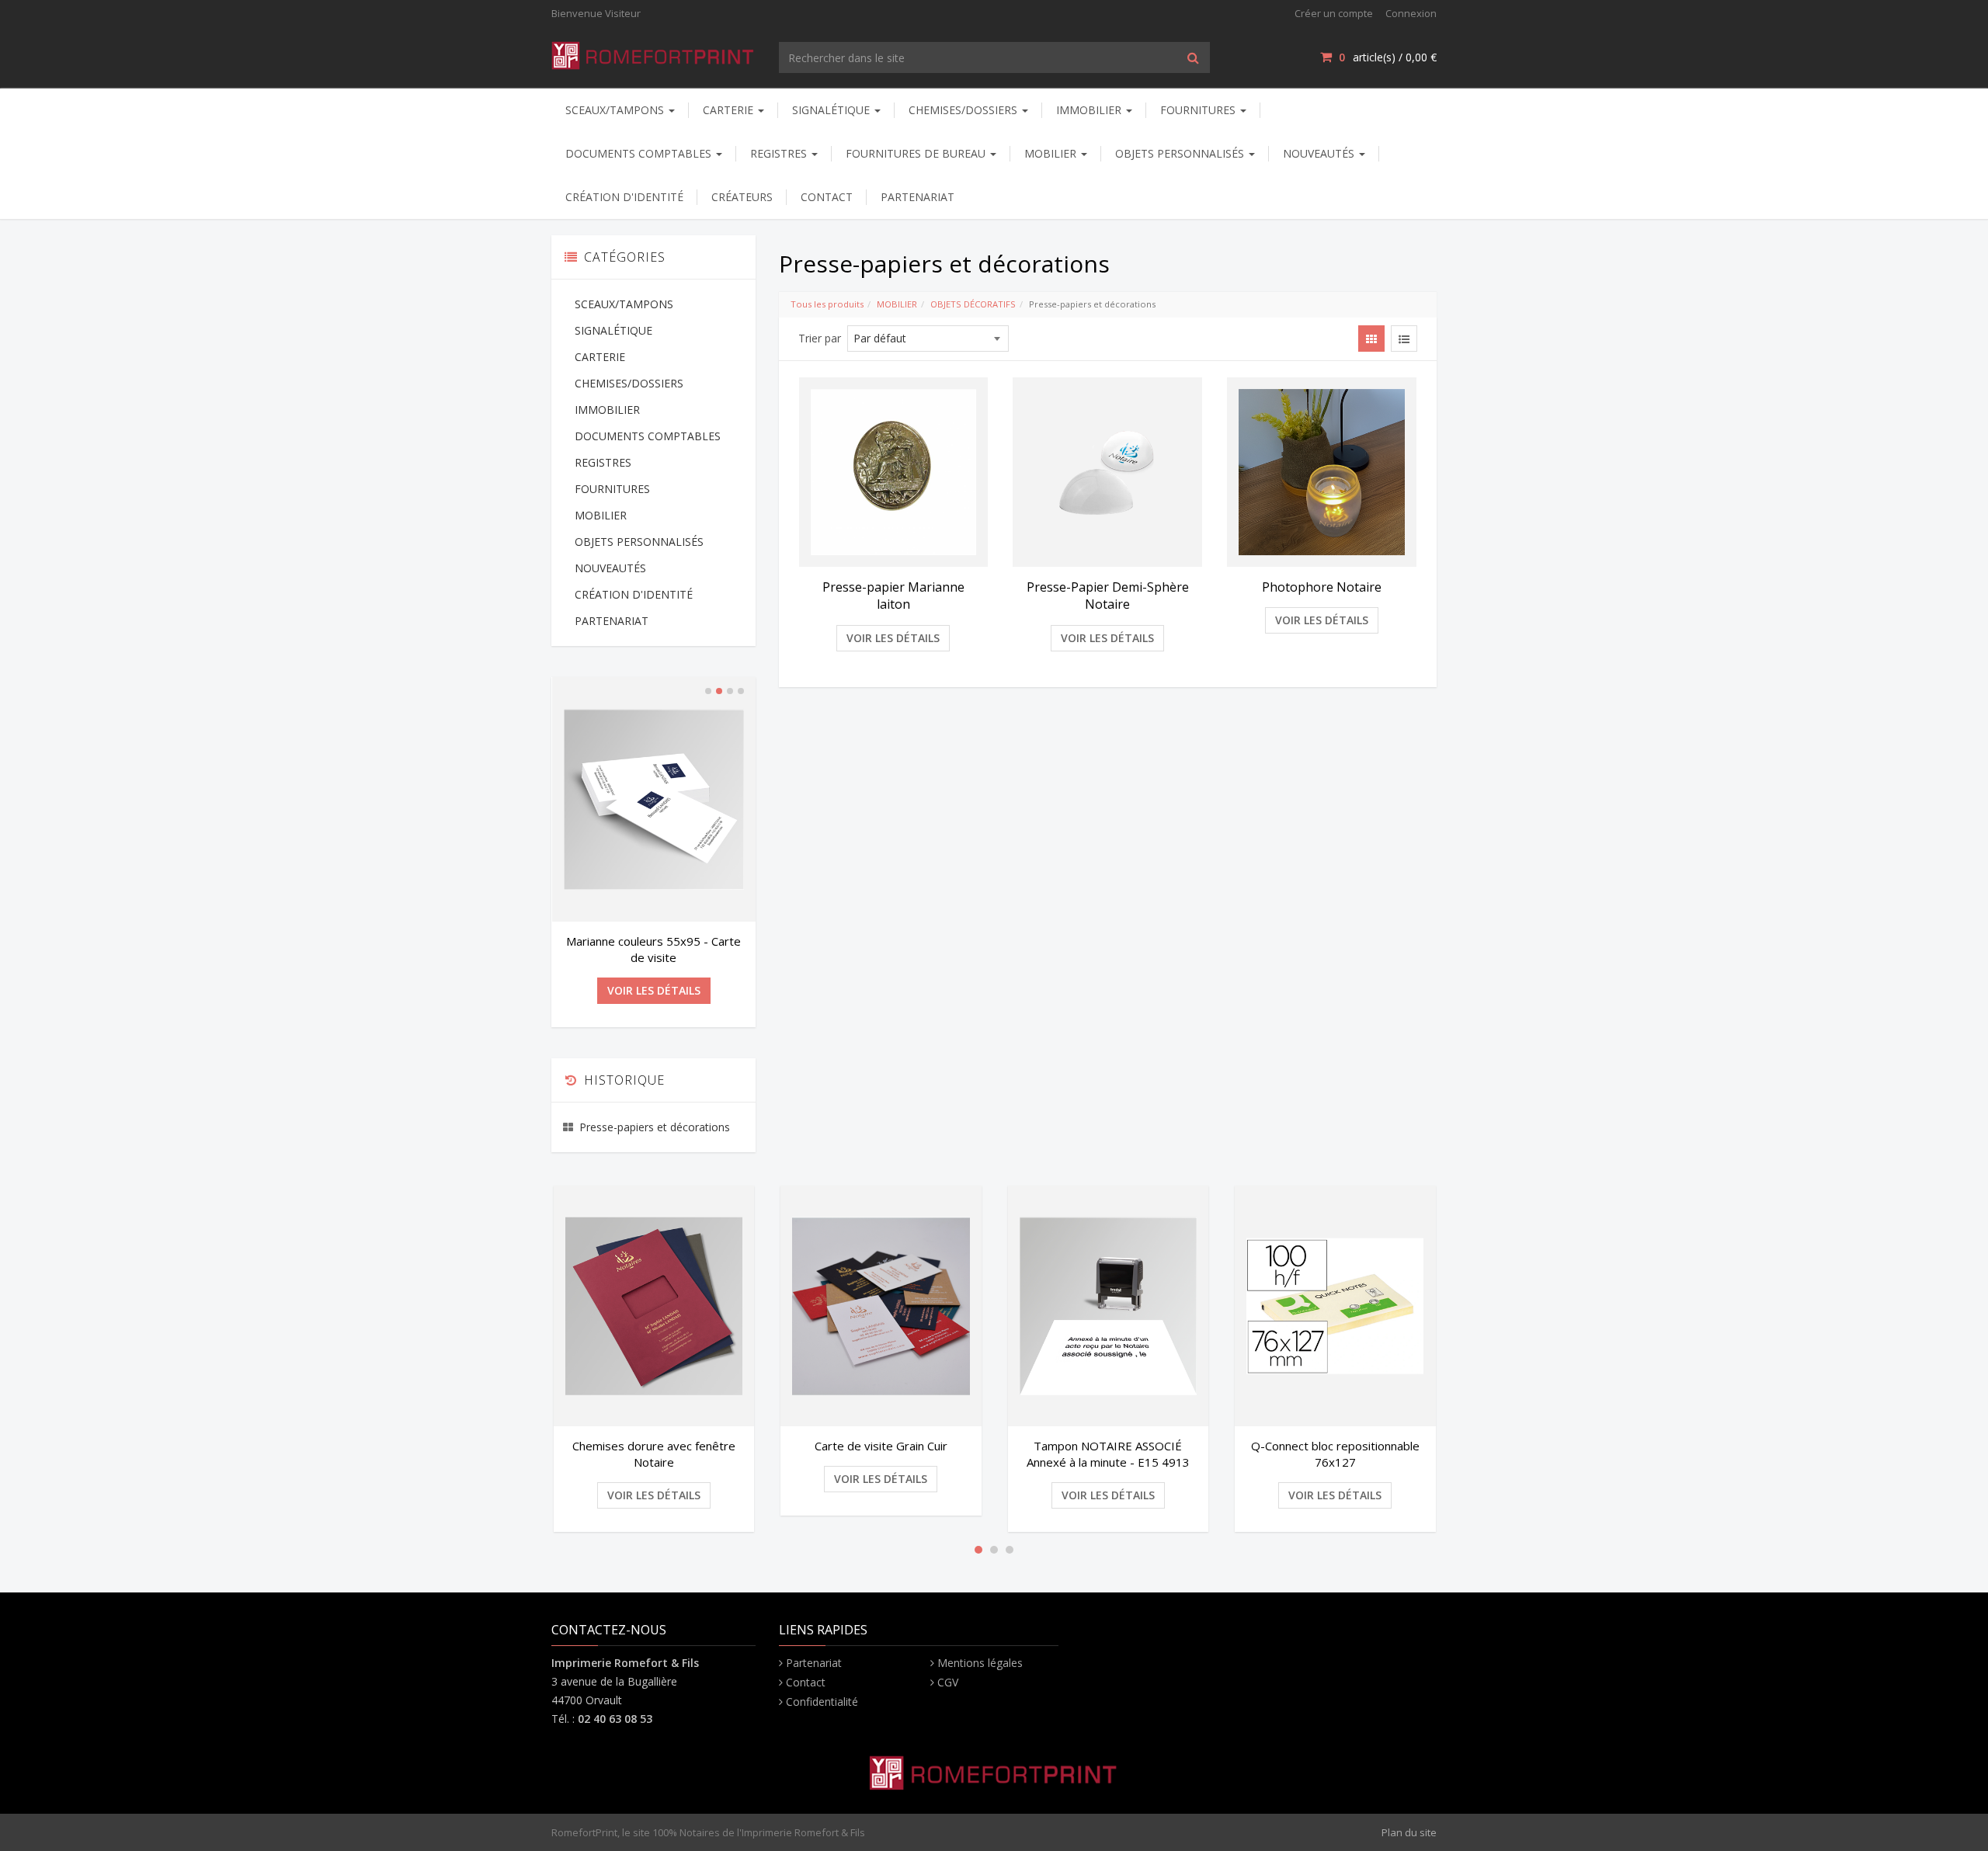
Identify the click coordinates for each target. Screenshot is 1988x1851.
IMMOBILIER (1090, 110)
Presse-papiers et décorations (655, 1127)
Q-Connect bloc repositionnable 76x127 (1335, 1454)
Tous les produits (827, 304)
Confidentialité (822, 1702)
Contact (806, 1682)
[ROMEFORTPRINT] (653, 52)
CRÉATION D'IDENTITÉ (624, 197)
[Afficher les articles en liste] (1404, 339)
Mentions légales (980, 1663)
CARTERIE (730, 110)
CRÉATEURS (742, 197)
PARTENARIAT (918, 197)
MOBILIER (1052, 153)
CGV (948, 1682)
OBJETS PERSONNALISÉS (1181, 153)
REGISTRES (780, 153)
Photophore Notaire (1322, 587)
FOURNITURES (1199, 110)
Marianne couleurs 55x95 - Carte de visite (653, 949)
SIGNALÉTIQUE (832, 110)
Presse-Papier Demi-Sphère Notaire (1108, 596)
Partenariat (814, 1663)
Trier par (820, 338)
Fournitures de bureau (917, 153)
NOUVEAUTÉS (1320, 153)
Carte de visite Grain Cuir (881, 1446)
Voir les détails (893, 638)
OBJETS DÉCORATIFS (973, 304)
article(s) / (1388, 57)
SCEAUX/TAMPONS (616, 110)
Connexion (1411, 13)
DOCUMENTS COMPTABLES (640, 153)
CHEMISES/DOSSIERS (964, 110)
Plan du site (1409, 1832)
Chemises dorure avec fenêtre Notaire (654, 1454)
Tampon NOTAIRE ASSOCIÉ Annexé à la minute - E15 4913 (1108, 1454)
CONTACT (827, 197)
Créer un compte (1334, 13)
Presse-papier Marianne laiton (893, 596)
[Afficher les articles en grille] (1371, 339)
